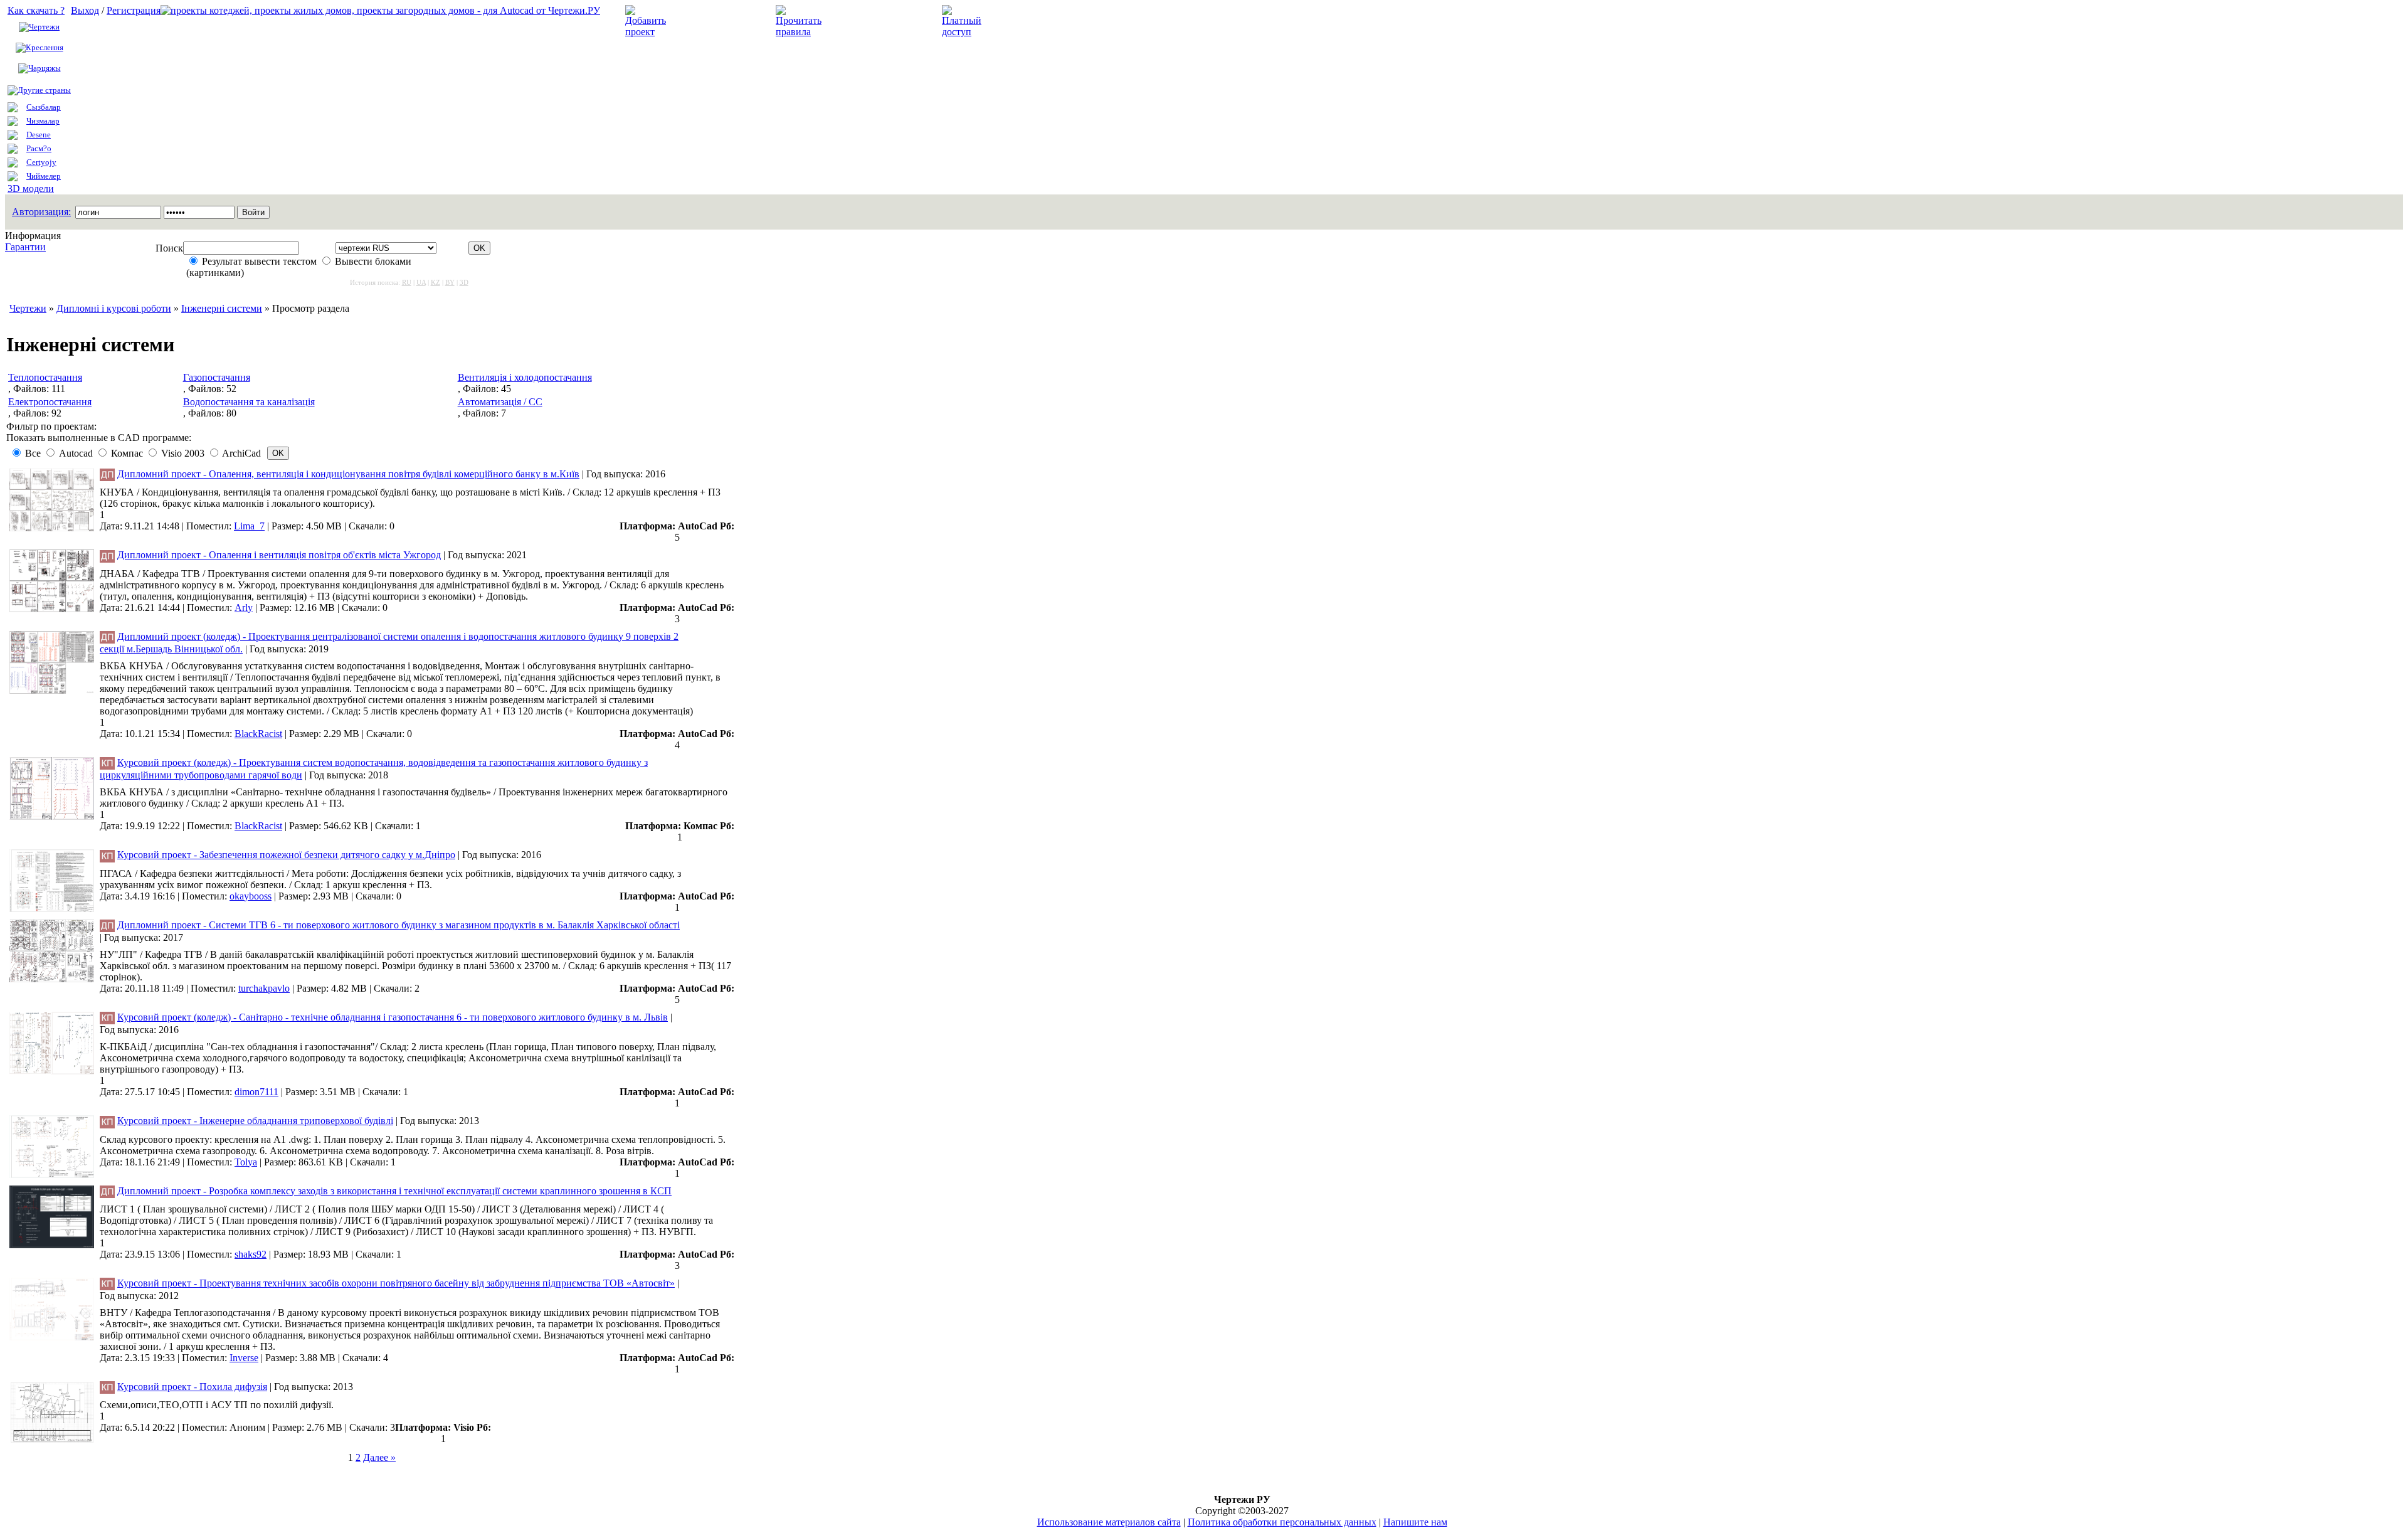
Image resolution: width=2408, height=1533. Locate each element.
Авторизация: (41, 212)
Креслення (45, 47)
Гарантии (25, 247)
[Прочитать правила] (799, 32)
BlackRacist (258, 734)
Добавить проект (712, 21)
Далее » (379, 1457)
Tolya (246, 1162)
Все (33, 453)
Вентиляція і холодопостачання (525, 377)
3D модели (31, 188)
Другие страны (44, 90)
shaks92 (251, 1254)
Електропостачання (50, 402)
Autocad (76, 453)
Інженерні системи (222, 308)
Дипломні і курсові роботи (114, 308)
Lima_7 (249, 526)
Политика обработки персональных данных (1282, 1522)
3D (464, 282)
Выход (85, 10)
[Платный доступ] (964, 32)
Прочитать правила (870, 21)
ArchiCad (241, 453)
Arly (244, 607)
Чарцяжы (45, 68)
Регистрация (134, 10)
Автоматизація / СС (500, 402)
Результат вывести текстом (259, 261)
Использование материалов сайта (1109, 1522)
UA (421, 282)
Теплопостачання (45, 377)
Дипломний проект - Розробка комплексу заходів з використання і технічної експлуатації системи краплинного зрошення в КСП (394, 1191)
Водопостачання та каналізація (249, 402)
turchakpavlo (264, 988)
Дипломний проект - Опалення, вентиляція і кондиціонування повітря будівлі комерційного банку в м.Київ (348, 474)
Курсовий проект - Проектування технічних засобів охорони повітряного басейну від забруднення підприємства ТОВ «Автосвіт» (396, 1283)
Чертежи (44, 27)
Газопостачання (217, 377)
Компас (127, 453)
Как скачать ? (36, 10)
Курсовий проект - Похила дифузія (192, 1387)
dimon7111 (256, 1092)
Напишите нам (1415, 1522)
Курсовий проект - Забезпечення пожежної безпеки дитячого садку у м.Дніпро (286, 855)
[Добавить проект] (647, 32)
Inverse (244, 1358)
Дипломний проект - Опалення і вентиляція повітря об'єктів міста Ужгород (279, 555)
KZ (436, 282)
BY (450, 282)
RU (407, 282)
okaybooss (251, 896)
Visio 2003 (183, 453)
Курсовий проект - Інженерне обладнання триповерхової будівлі (255, 1121)
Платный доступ (1027, 21)
